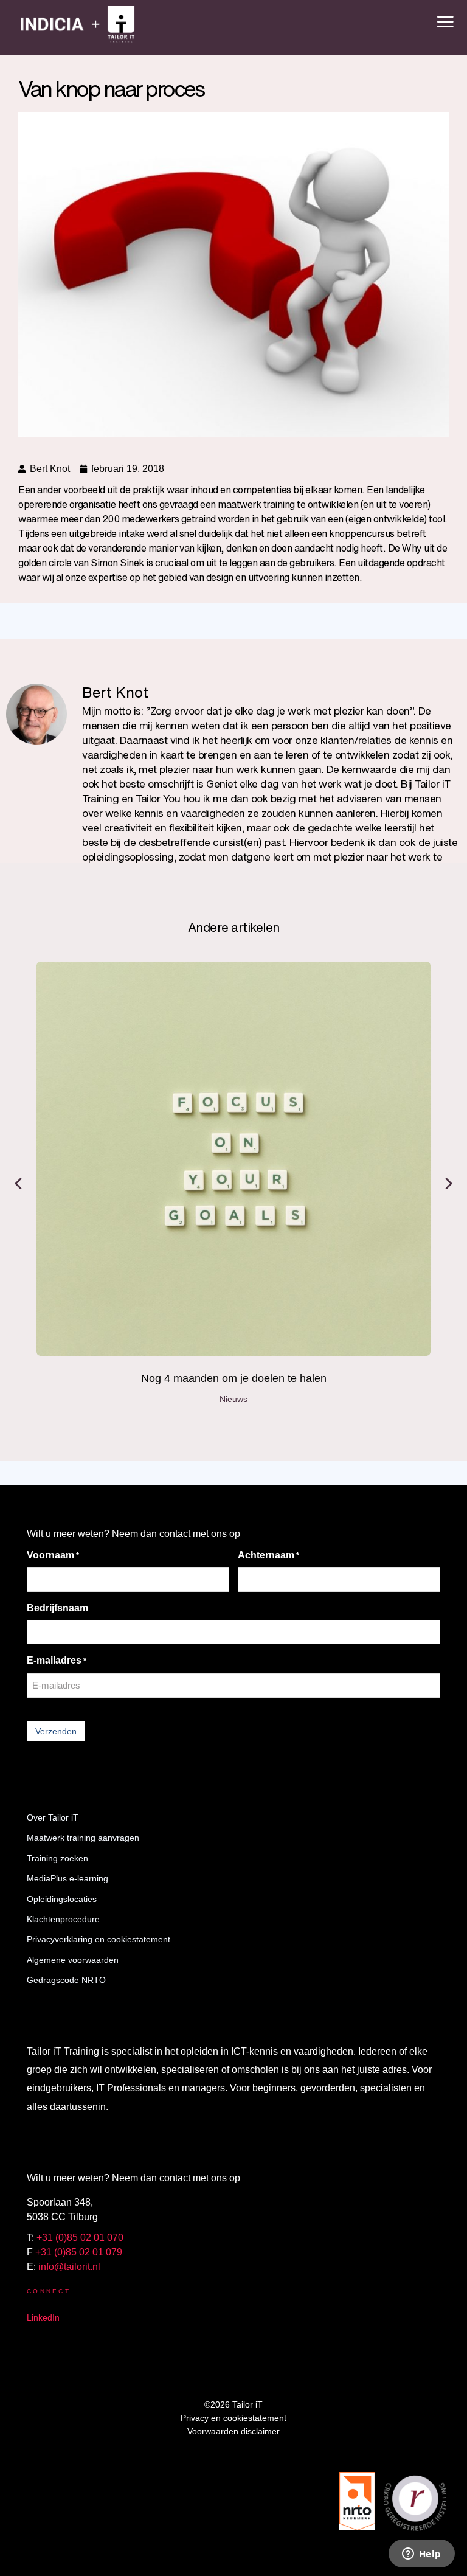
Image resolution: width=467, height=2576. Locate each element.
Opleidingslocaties (62, 1899)
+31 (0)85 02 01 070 (80, 2238)
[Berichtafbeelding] (233, 1159)
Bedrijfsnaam (57, 1608)
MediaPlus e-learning (67, 1878)
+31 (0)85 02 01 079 (79, 2252)
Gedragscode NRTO (66, 1980)
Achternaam (268, 1555)
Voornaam (53, 1555)
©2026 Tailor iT (233, 2404)
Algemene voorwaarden (73, 1960)
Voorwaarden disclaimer (233, 2431)
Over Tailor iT (53, 1817)
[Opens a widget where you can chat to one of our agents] (421, 2555)
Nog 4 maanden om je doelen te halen (234, 1378)
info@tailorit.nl (69, 2267)
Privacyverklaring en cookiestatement (99, 1939)
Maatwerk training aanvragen (83, 1838)
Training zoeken (57, 1858)
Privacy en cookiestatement (233, 2418)
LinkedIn (43, 2317)
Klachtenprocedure (63, 1919)
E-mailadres (57, 1660)
